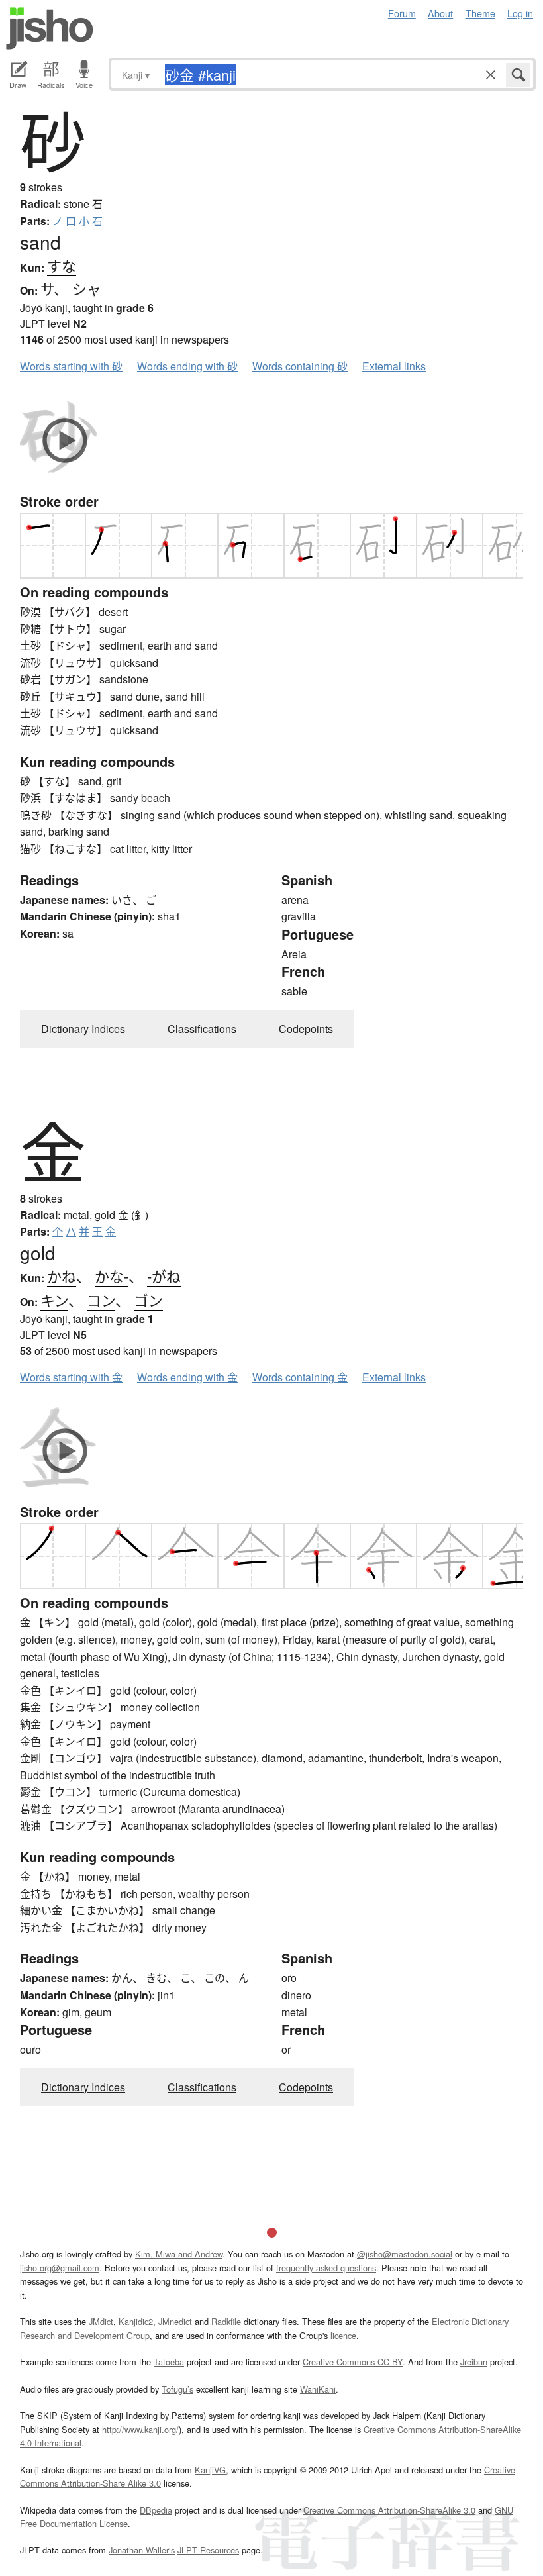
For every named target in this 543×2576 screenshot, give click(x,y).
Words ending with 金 (187, 1377)
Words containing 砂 (300, 366)
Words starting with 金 (71, 1377)
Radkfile (226, 2321)
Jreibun (474, 2362)
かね (62, 1276)
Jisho (50, 28)
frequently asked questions (326, 2268)
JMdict (101, 2321)
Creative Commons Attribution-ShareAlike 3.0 (389, 2510)
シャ (87, 288)
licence (343, 2335)
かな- (112, 1276)
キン (54, 1300)
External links (394, 366)
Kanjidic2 (136, 2321)
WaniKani (318, 2389)
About (440, 13)
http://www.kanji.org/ (140, 2429)
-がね (164, 1276)
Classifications (202, 1029)
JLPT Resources (208, 2550)
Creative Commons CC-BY (353, 2362)
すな (62, 265)
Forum (402, 13)
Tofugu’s (177, 2389)
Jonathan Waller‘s (142, 2550)
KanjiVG (210, 2470)
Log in (520, 13)
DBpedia (156, 2510)
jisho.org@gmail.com (60, 2268)
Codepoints (306, 1029)
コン (101, 1300)
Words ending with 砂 (187, 366)
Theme (480, 13)
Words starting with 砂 (71, 366)
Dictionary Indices (83, 1029)
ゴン (148, 1300)
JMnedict (175, 2321)
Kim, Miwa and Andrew (179, 2254)
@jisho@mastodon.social (405, 2254)
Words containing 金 (300, 1377)
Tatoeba (169, 2362)
